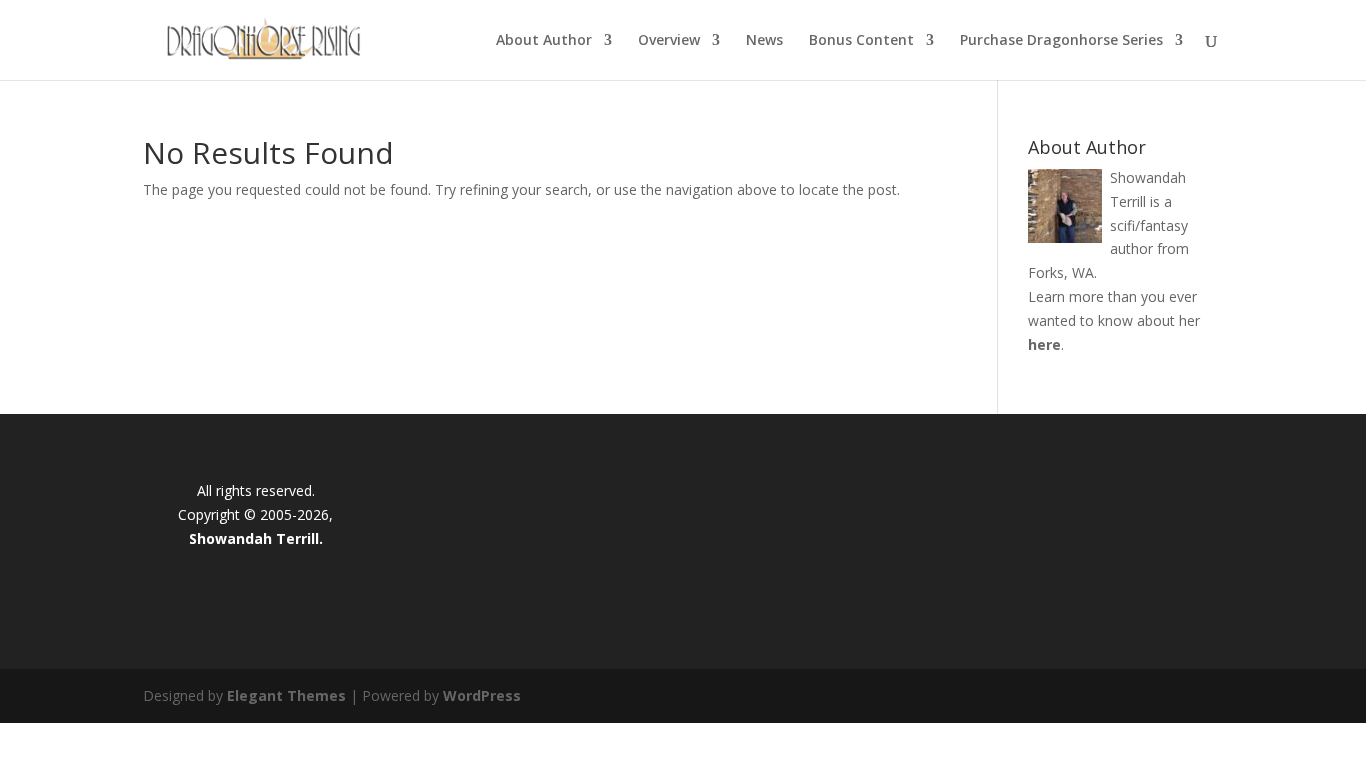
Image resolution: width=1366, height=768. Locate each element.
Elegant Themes (286, 695)
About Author (544, 41)
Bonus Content (861, 41)
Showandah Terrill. (256, 538)
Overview (669, 41)
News (764, 41)
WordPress (482, 695)
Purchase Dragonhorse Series (1061, 41)
